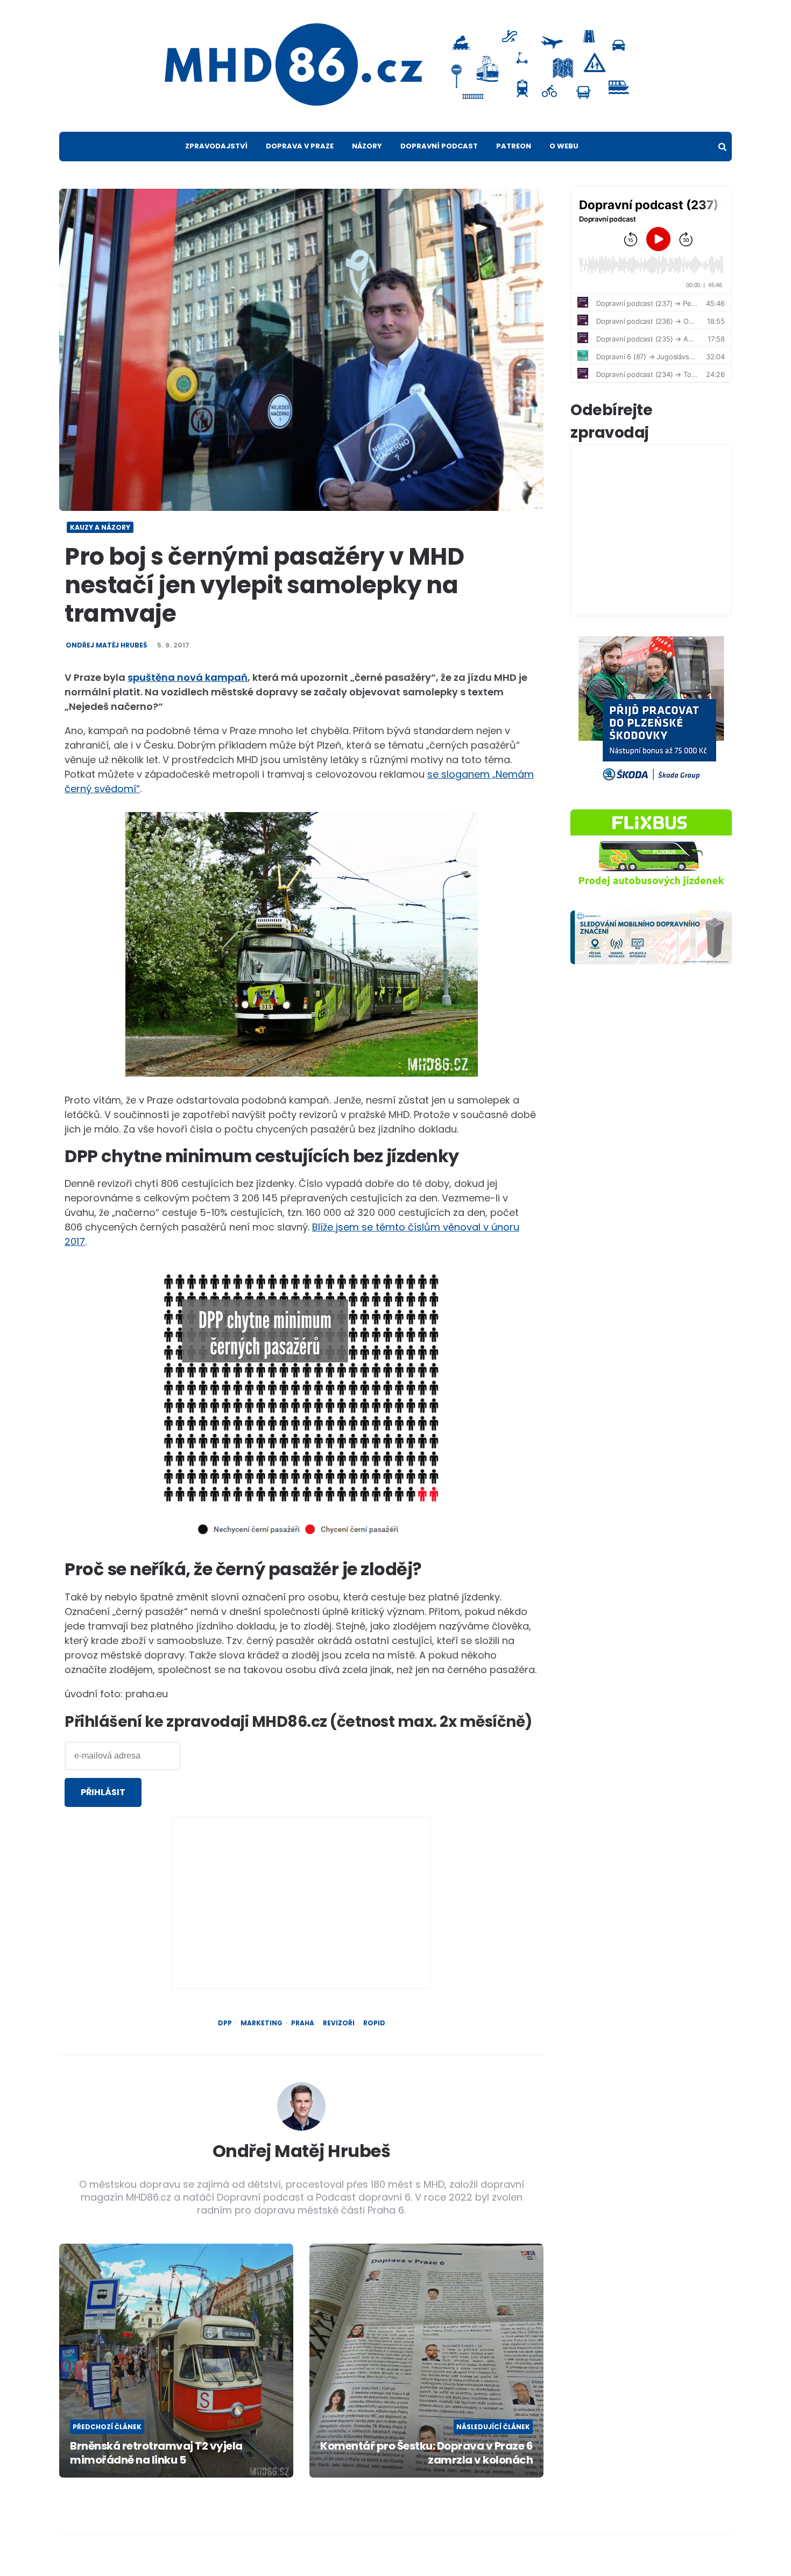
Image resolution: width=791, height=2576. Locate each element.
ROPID (374, 2023)
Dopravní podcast (439, 146)
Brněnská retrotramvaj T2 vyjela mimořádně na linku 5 (156, 2453)
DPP (225, 2023)
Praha (303, 2023)
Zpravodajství (216, 146)
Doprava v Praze (300, 146)
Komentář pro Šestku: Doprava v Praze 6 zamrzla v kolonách (426, 2453)
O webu (564, 146)
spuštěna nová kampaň (188, 677)
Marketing (262, 2023)
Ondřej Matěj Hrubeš (106, 645)
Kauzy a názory (100, 527)
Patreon (514, 146)
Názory (367, 146)
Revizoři (339, 2023)
